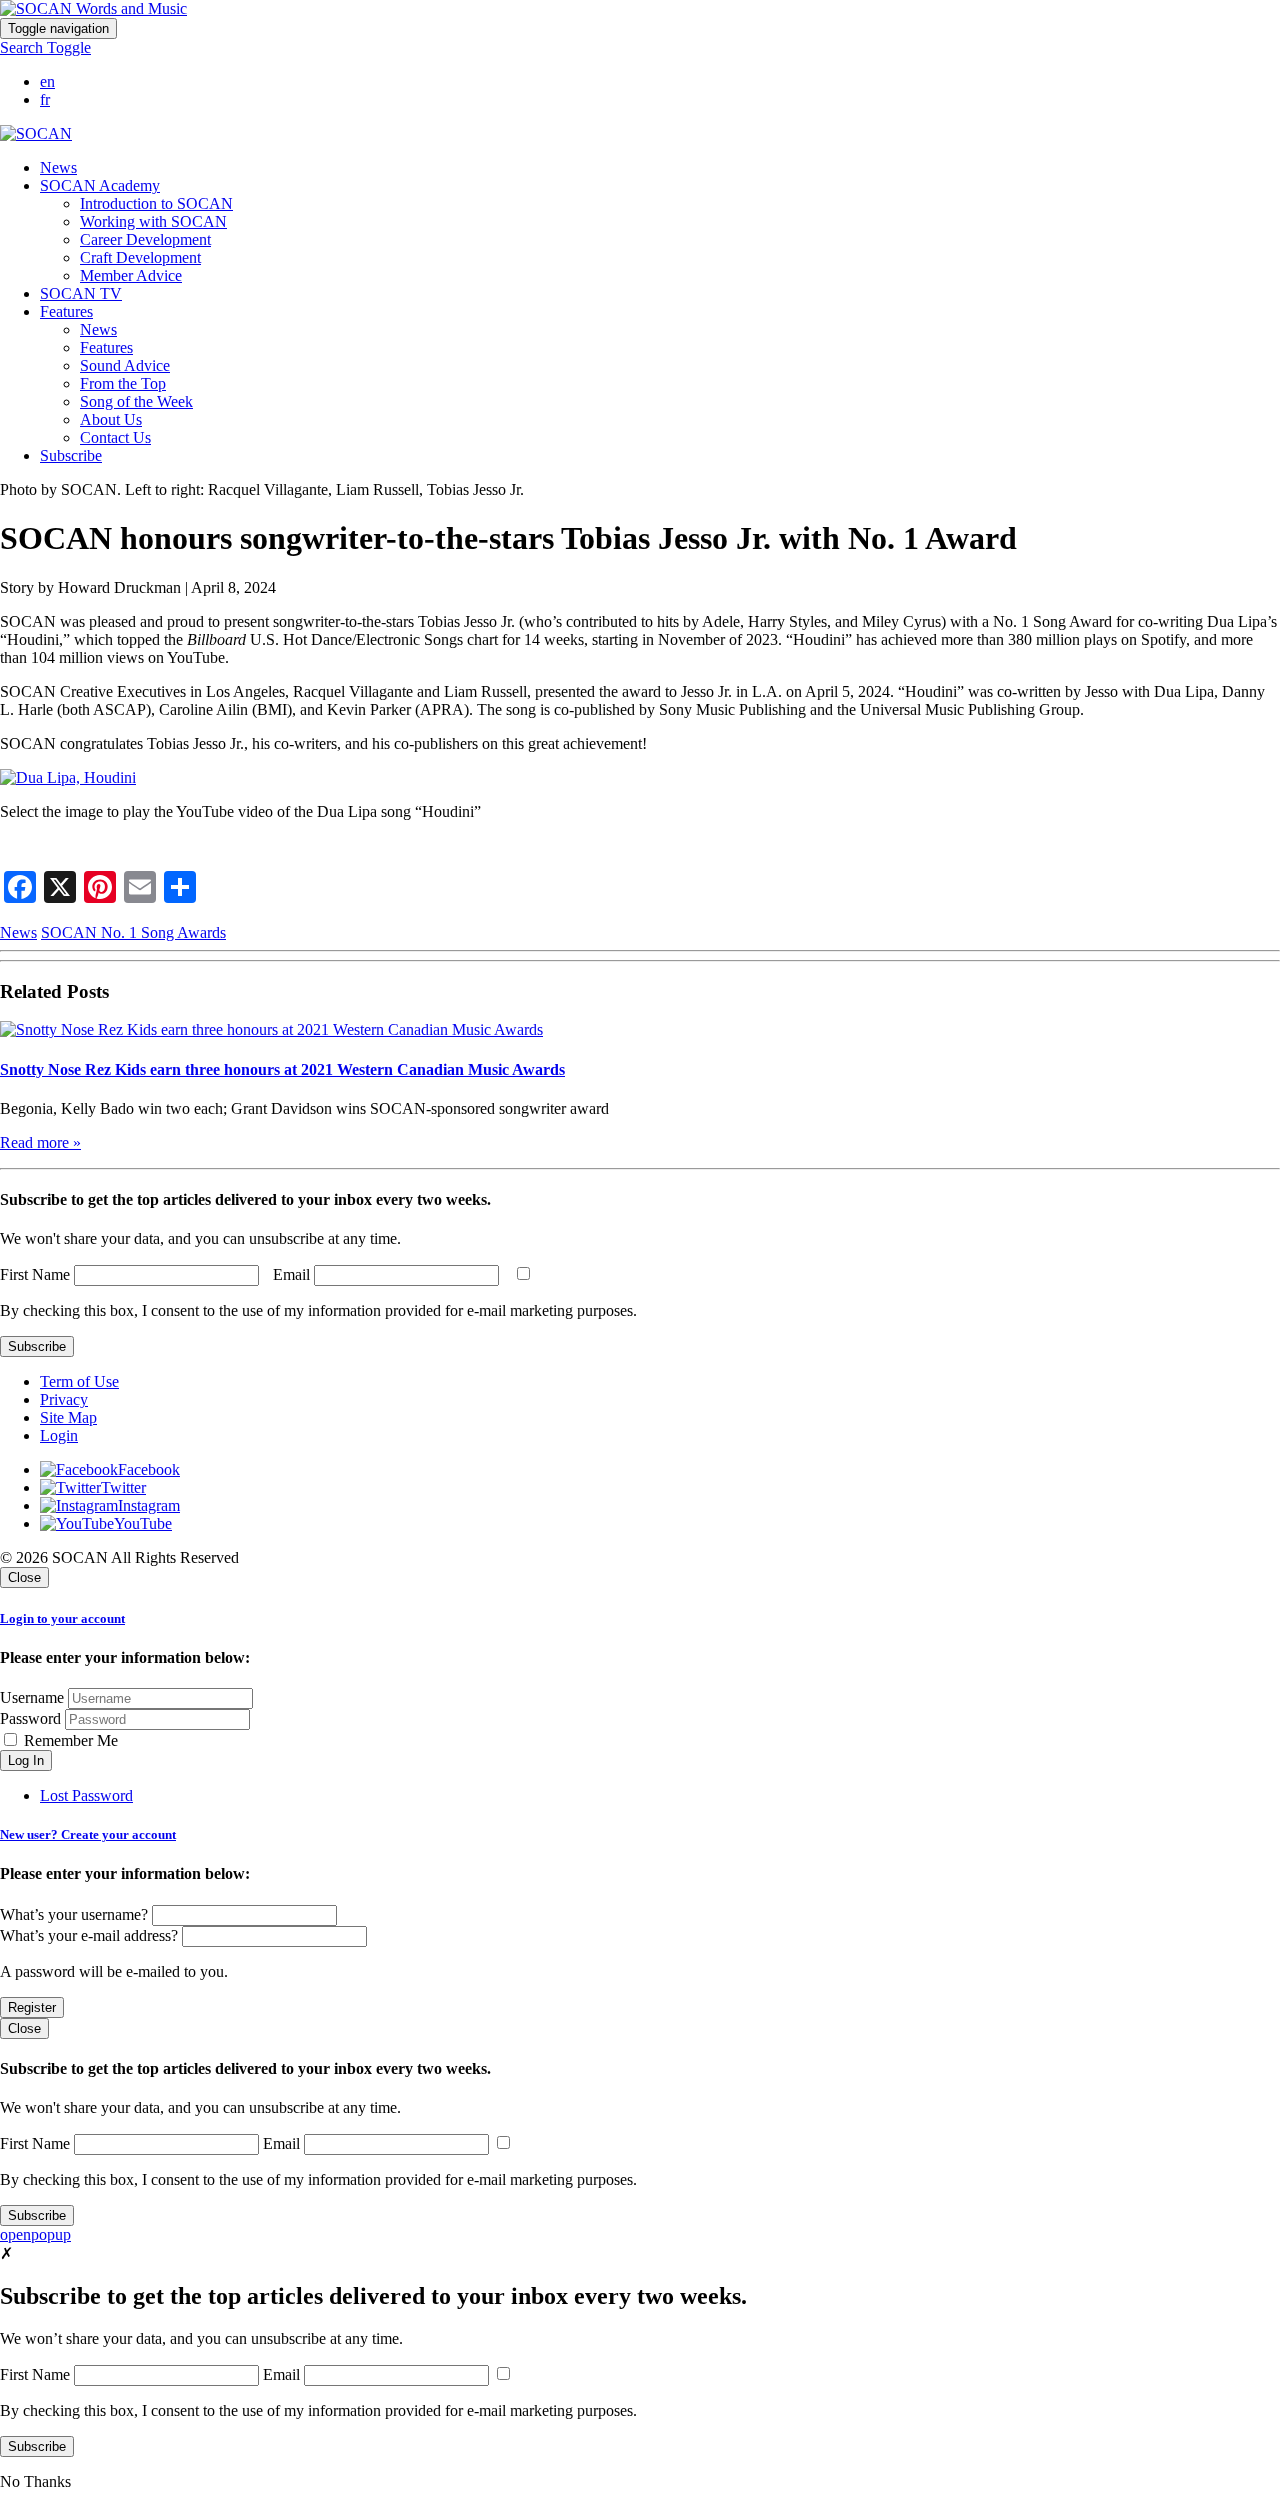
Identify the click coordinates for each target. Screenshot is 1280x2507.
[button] (45, 47)
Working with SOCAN (153, 221)
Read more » (40, 1142)
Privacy (64, 1399)
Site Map (68, 1417)
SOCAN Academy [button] (100, 185)
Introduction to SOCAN (156, 203)
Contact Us (115, 437)
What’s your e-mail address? (89, 1935)
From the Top (123, 383)
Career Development (145, 239)
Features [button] (66, 311)
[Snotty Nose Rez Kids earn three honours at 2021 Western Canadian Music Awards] (271, 1029)
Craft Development (140, 257)
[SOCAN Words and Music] (93, 8)
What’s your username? (74, 1914)
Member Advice (131, 275)
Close (24, 1577)
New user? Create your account (88, 1834)
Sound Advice (125, 365)
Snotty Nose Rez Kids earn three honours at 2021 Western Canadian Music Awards (282, 1069)
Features (106, 347)
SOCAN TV (81, 293)
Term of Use (79, 1381)
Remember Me (69, 1740)
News (58, 167)
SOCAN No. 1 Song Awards (133, 932)
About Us (111, 419)
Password (30, 1718)
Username (32, 1697)
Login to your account (62, 1618)
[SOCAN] (36, 133)
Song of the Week (136, 401)
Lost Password (86, 1795)
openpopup (35, 2234)
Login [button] (59, 1435)
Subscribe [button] (71, 455)
